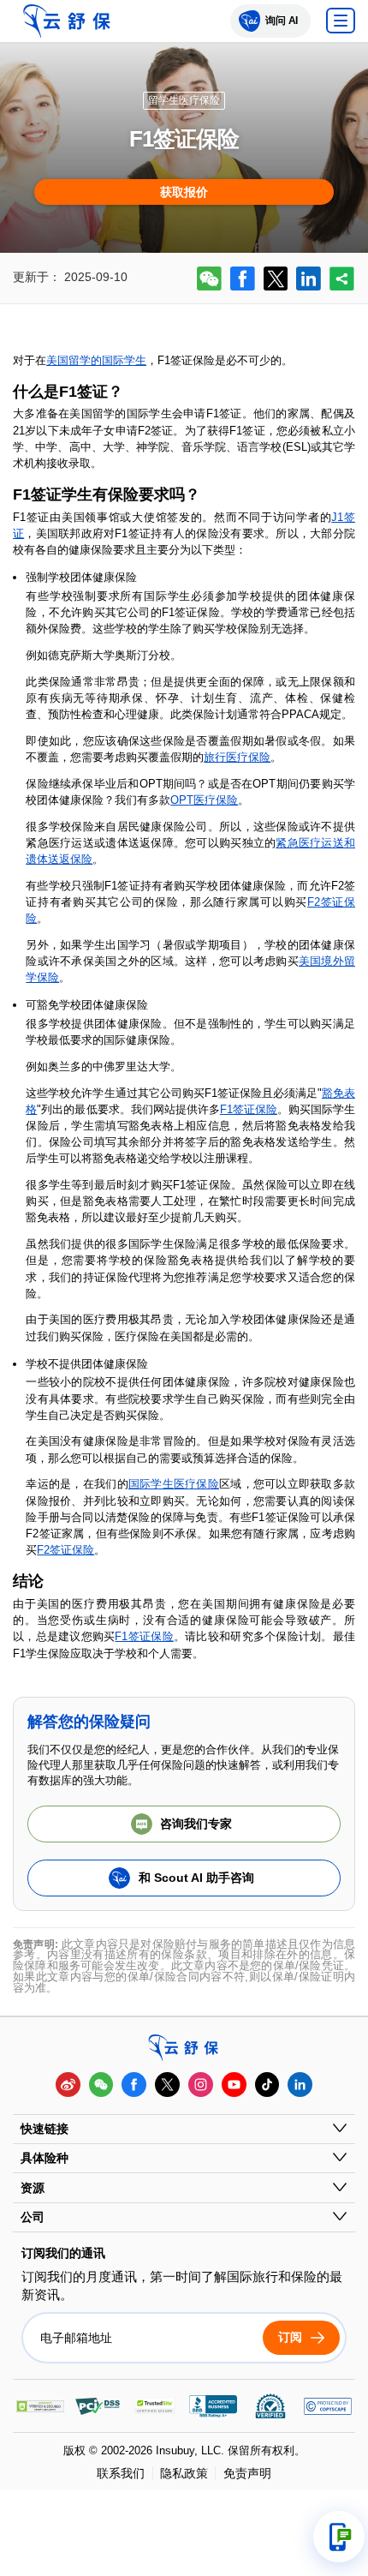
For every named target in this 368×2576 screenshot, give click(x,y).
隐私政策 (184, 2473)
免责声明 (247, 2473)
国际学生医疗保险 (174, 1484)
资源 (33, 2188)
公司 (33, 2217)
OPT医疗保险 (204, 800)
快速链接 (45, 2129)
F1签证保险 (249, 1109)
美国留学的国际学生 (96, 360)
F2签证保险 (65, 1550)
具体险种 (45, 2158)
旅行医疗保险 (237, 757)
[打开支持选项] (339, 2537)
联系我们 (121, 2473)
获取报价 (184, 192)
